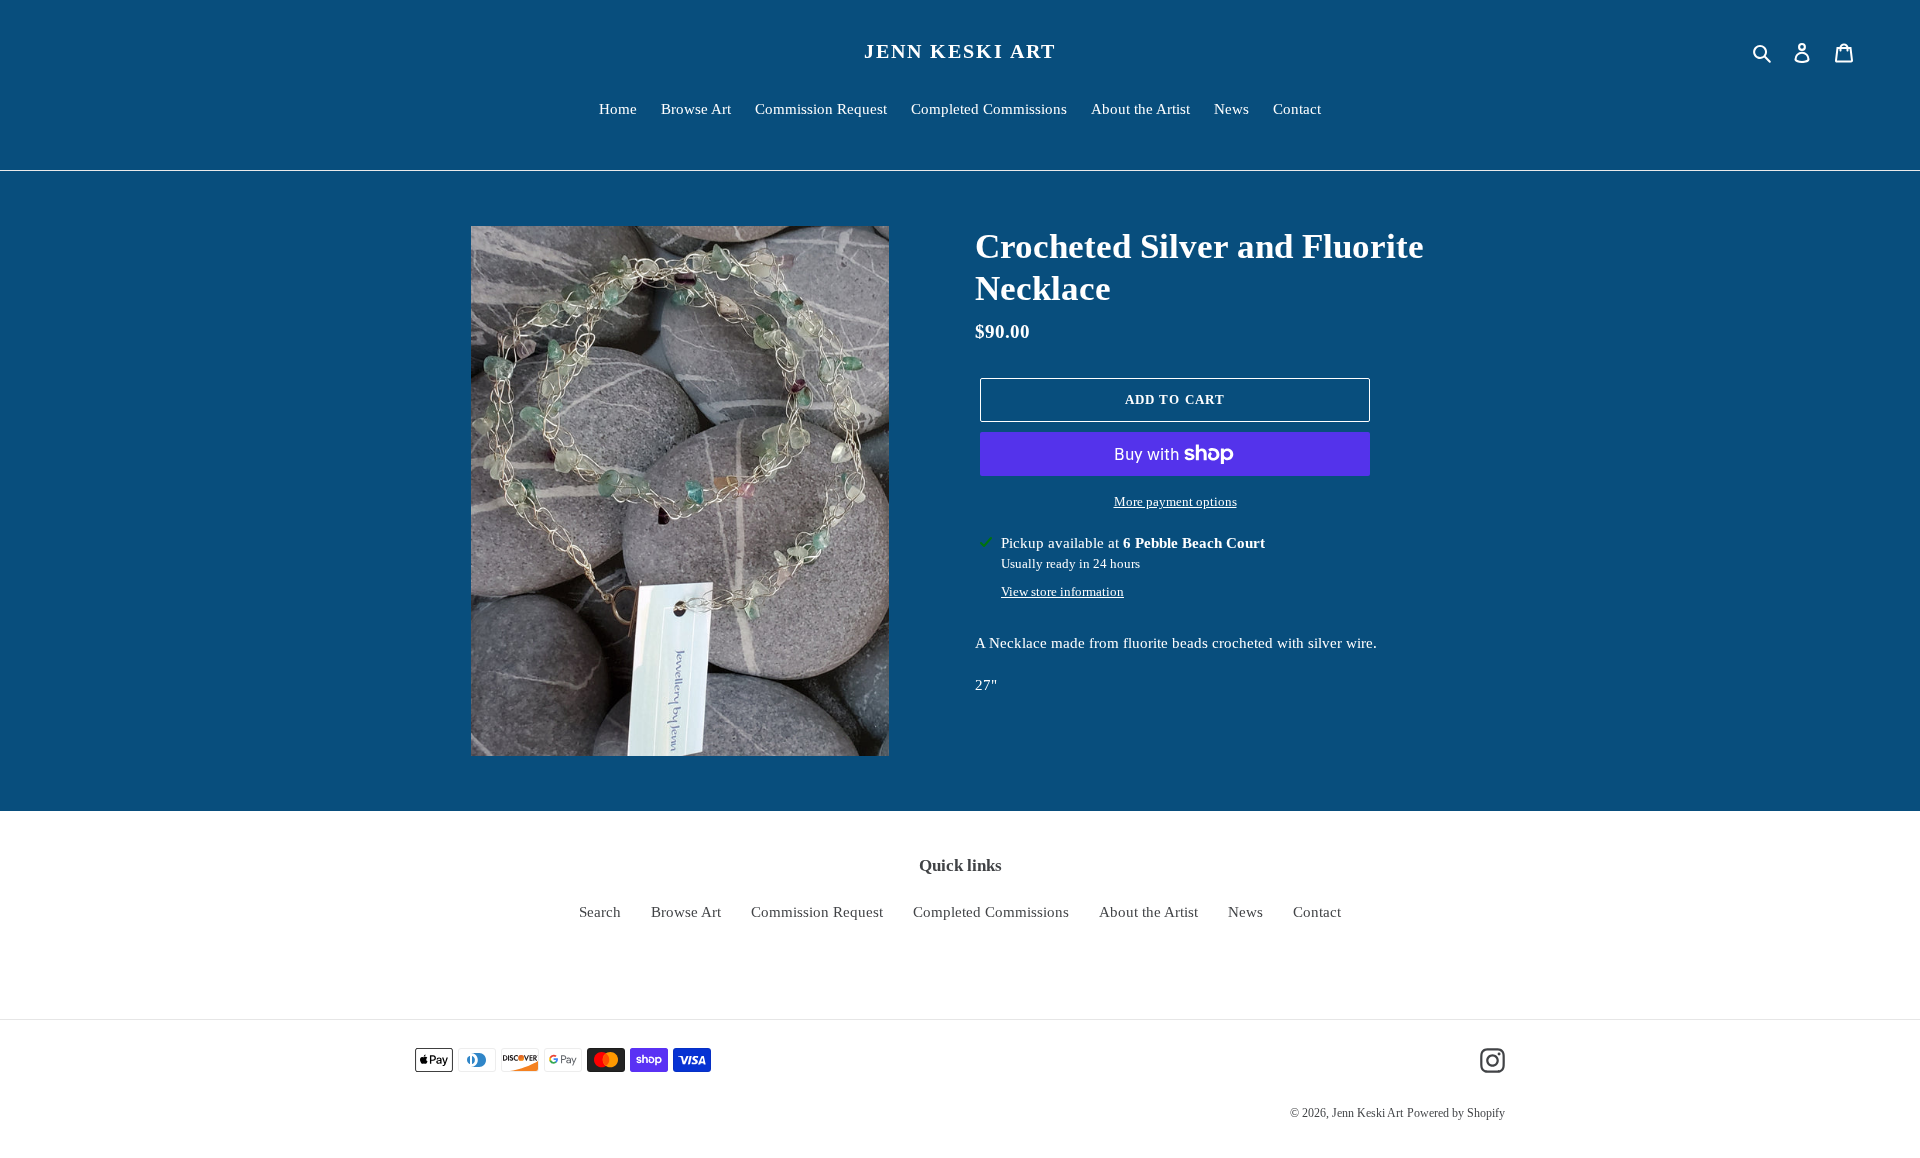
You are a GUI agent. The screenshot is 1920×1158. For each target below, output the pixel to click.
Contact (1317, 912)
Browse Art (686, 912)
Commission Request (817, 912)
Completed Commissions (991, 912)
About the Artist (1148, 912)
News (1245, 912)
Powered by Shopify (1456, 1113)
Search (600, 912)
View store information (1062, 591)
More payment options (1175, 501)
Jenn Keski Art (960, 51)
